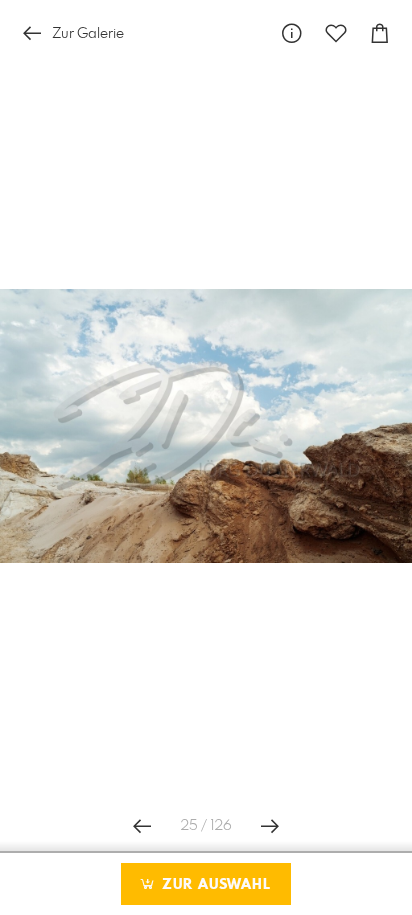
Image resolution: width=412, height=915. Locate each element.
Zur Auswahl (214, 885)
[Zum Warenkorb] (380, 33)
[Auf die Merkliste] (336, 33)
